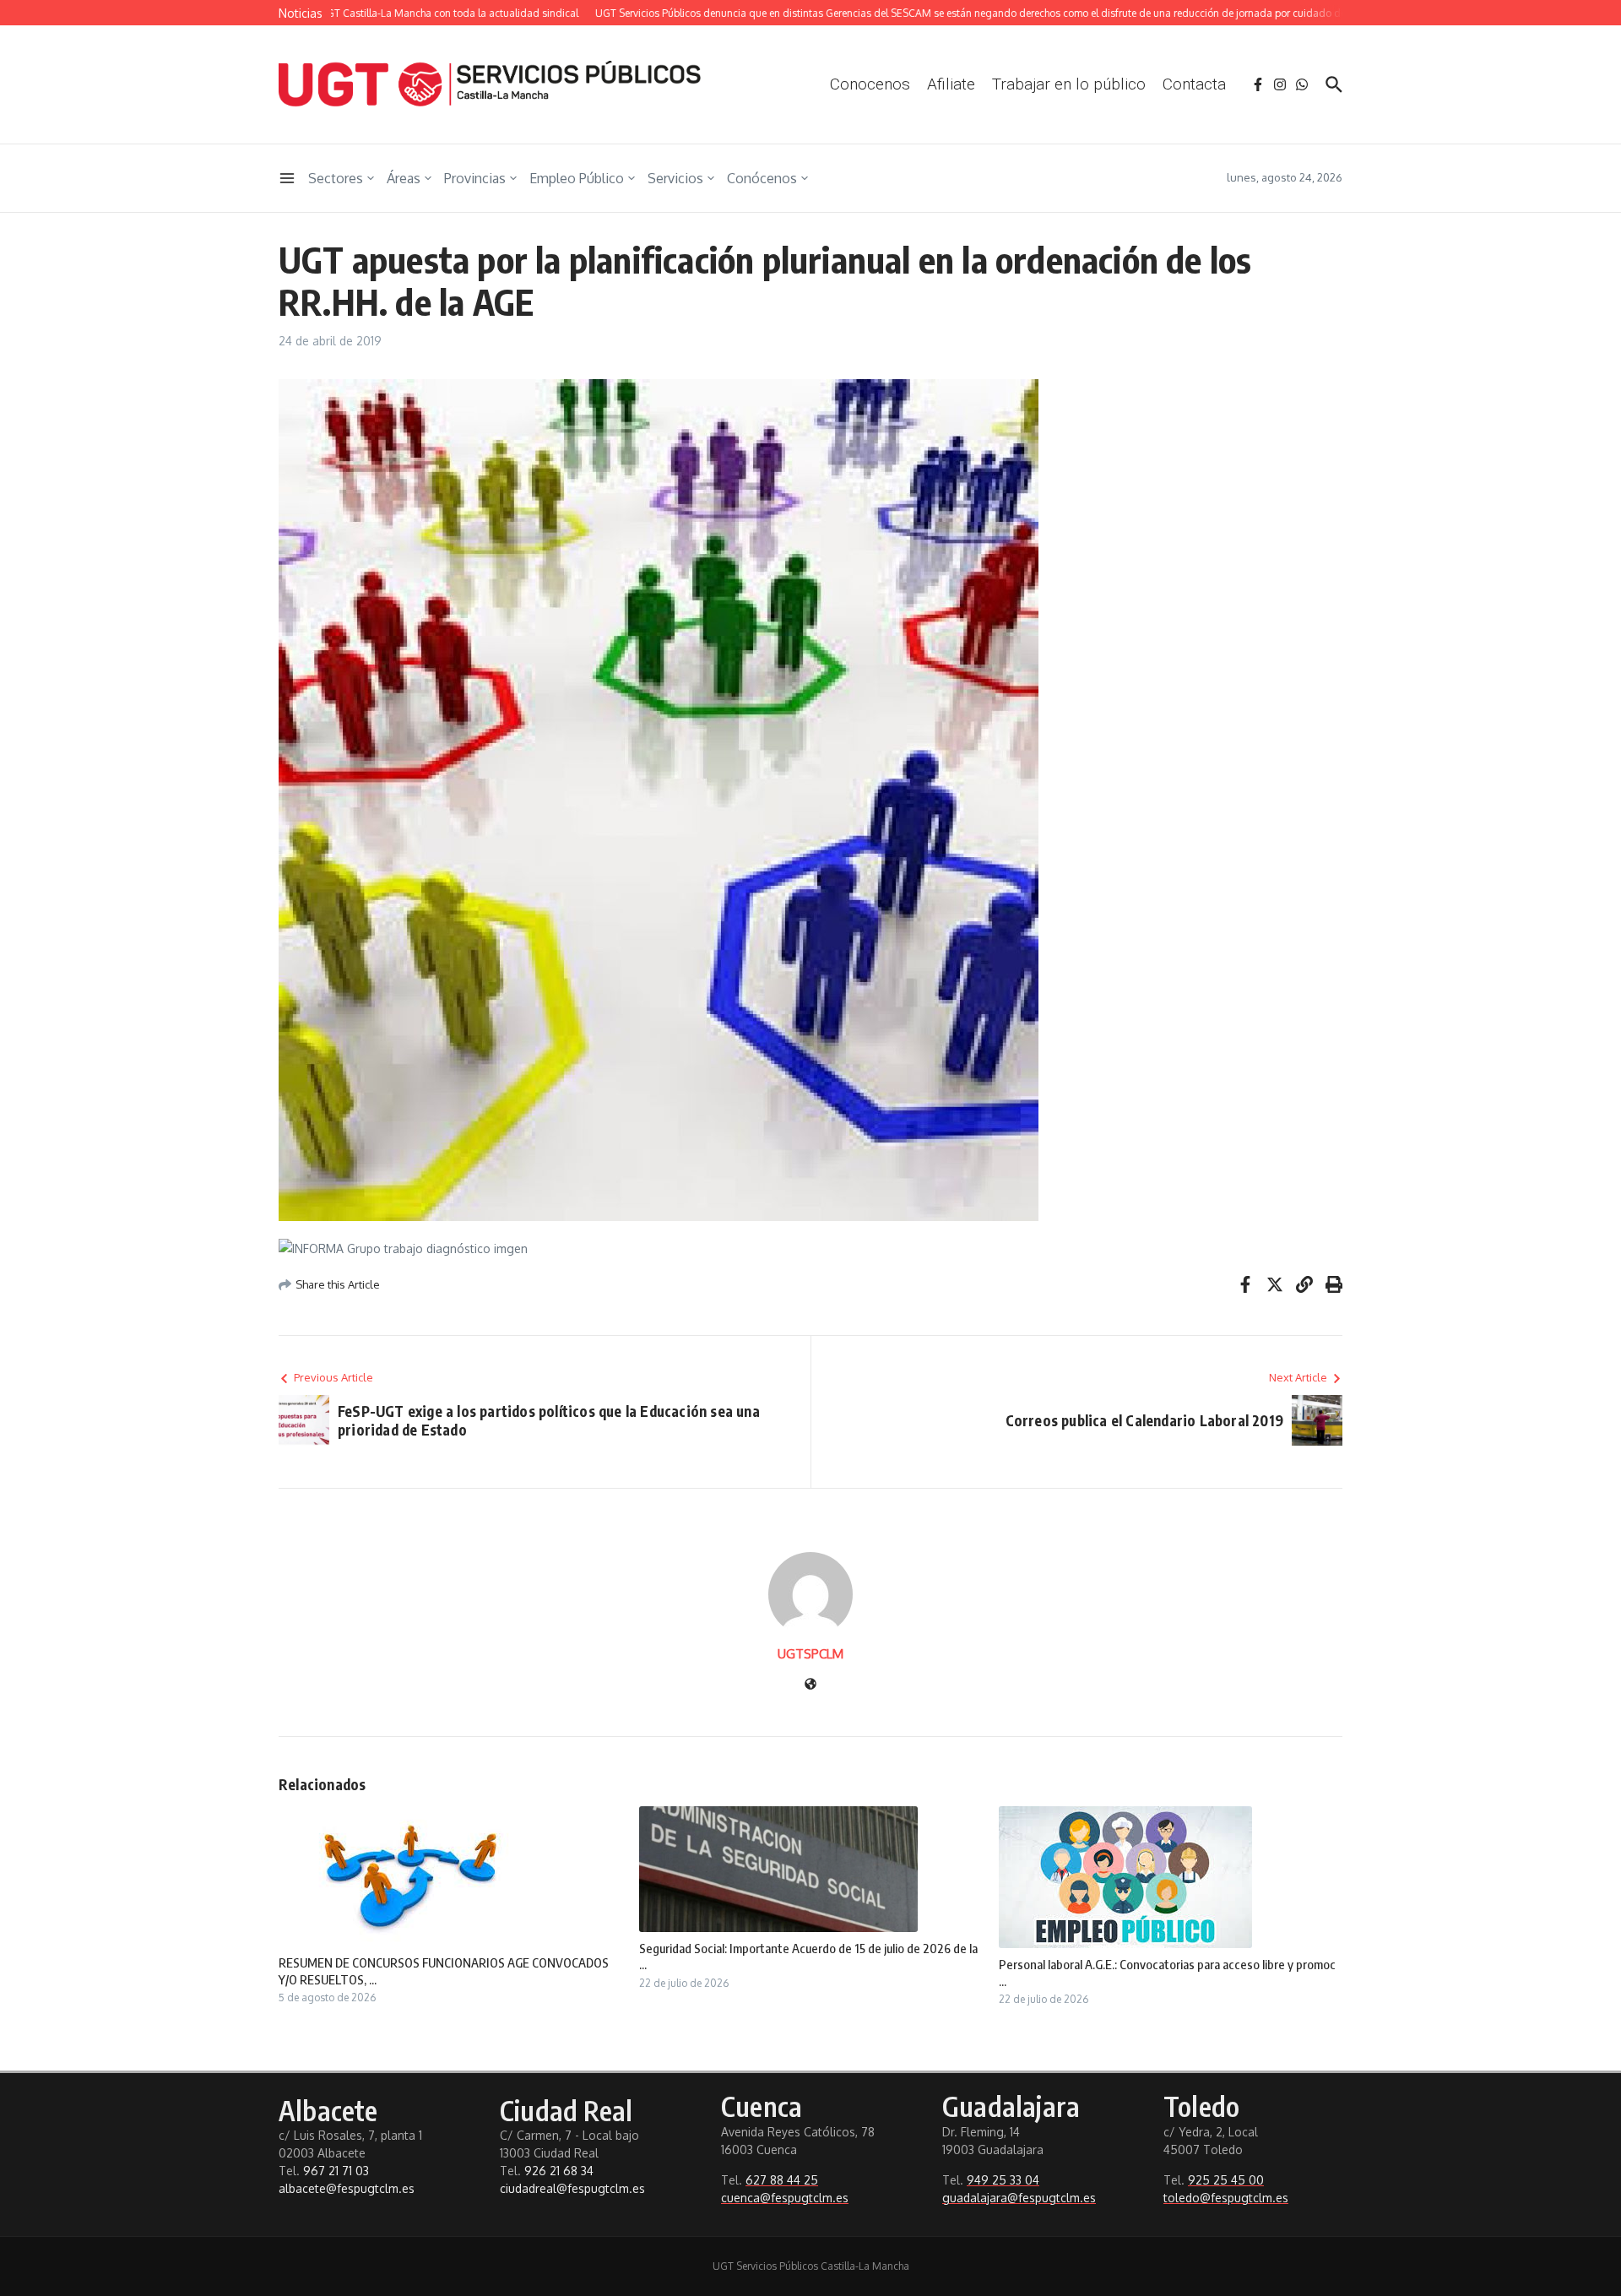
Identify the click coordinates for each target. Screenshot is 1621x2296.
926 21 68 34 (559, 2171)
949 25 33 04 (1003, 2180)
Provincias (475, 178)
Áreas (404, 178)
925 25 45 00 (1226, 2180)
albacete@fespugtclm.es (347, 2188)
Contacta (1194, 84)
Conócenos (762, 178)
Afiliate (951, 84)
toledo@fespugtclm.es (1226, 2198)
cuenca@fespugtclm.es (785, 2198)
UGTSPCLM (810, 1654)
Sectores (336, 178)
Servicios (675, 178)
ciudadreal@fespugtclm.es (572, 2188)
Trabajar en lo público (1069, 84)
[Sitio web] (810, 1685)
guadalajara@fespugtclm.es (1019, 2198)
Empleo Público (577, 178)
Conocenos (870, 84)
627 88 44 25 (782, 2180)
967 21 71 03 (336, 2171)
